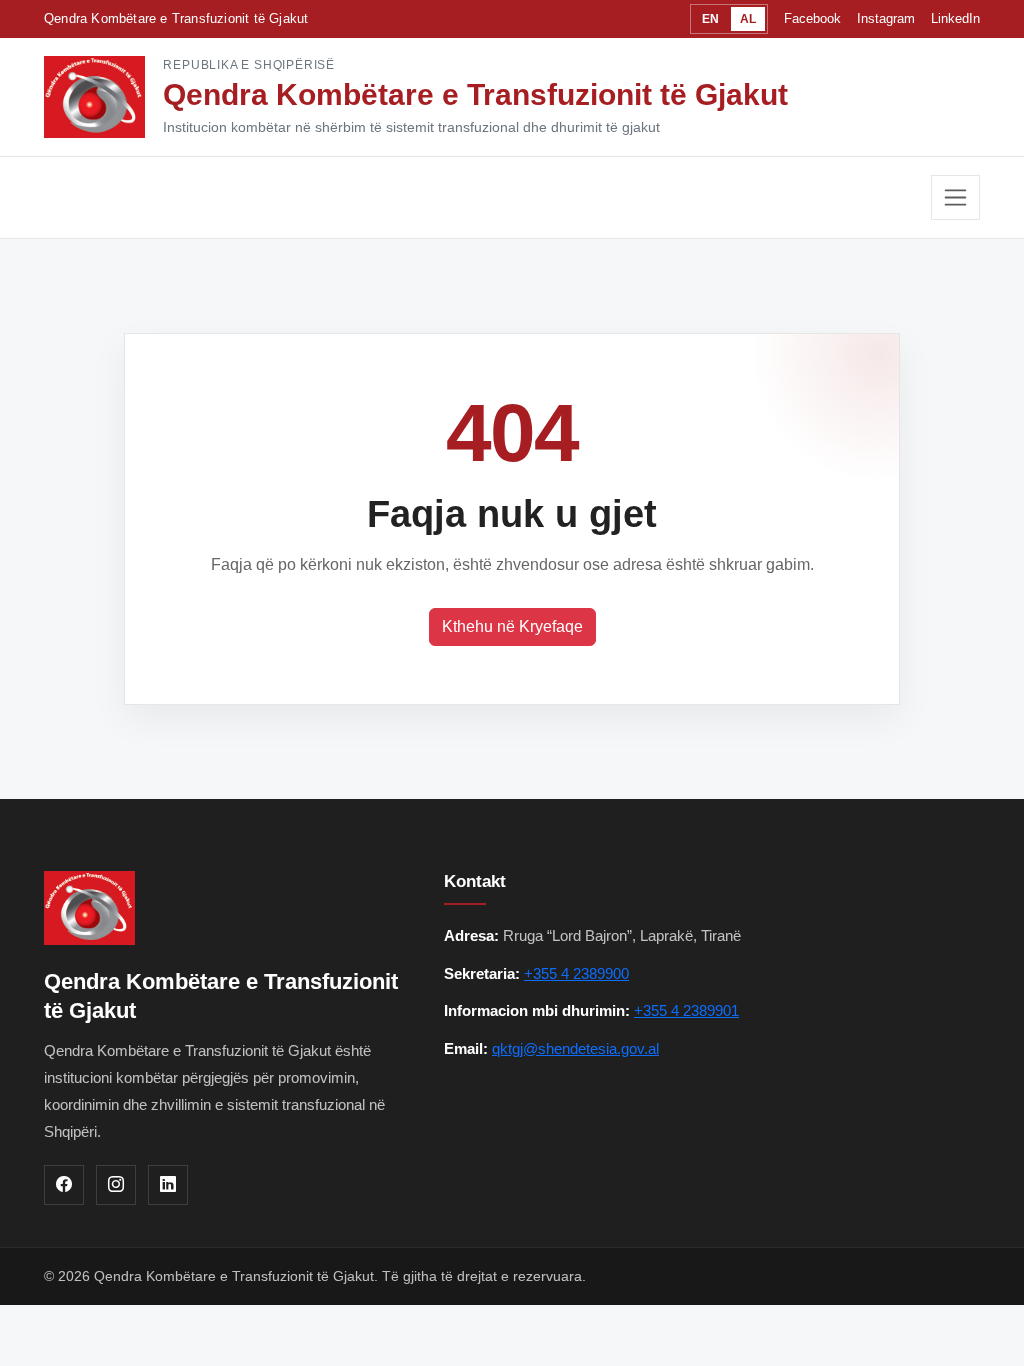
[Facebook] (64, 1185)
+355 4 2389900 (576, 973)
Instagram (886, 18)
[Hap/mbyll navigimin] (955, 197)
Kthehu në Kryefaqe (512, 626)
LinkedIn (955, 18)
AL (748, 19)
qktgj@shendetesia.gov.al (575, 1048)
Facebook (812, 18)
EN (710, 19)
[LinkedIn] (168, 1185)
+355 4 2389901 (686, 1010)
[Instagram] (116, 1185)
